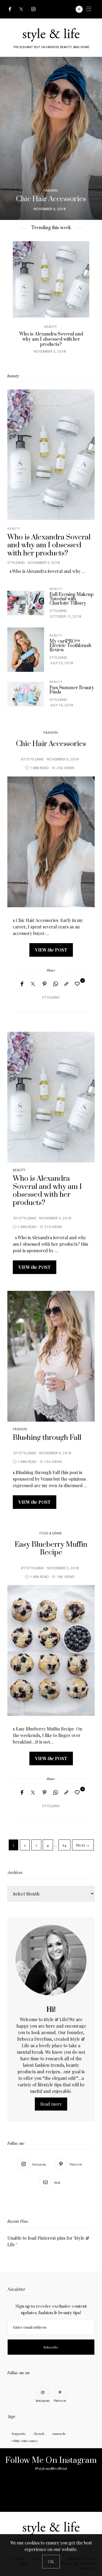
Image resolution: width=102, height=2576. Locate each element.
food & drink (51, 1533)
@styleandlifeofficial (51, 2469)
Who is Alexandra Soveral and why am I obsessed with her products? (49, 545)
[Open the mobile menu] (89, 9)
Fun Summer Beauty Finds (63, 334)
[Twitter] (21, 9)
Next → (83, 1845)
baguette (19, 2434)
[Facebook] (10, 9)
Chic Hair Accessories (51, 744)
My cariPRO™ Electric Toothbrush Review (70, 646)
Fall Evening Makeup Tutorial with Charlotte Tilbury (72, 599)
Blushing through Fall (47, 1438)
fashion (51, 733)
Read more (51, 2104)
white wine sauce (25, 2441)
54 (64, 1845)
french (39, 2434)
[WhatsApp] (55, 984)
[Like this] (78, 984)
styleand (16, 563)
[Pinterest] (45, 984)
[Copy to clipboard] (66, 984)
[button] (8, 138)
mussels (59, 2434)
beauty (62, 327)
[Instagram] (33, 9)
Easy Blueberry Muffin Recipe (51, 1549)
